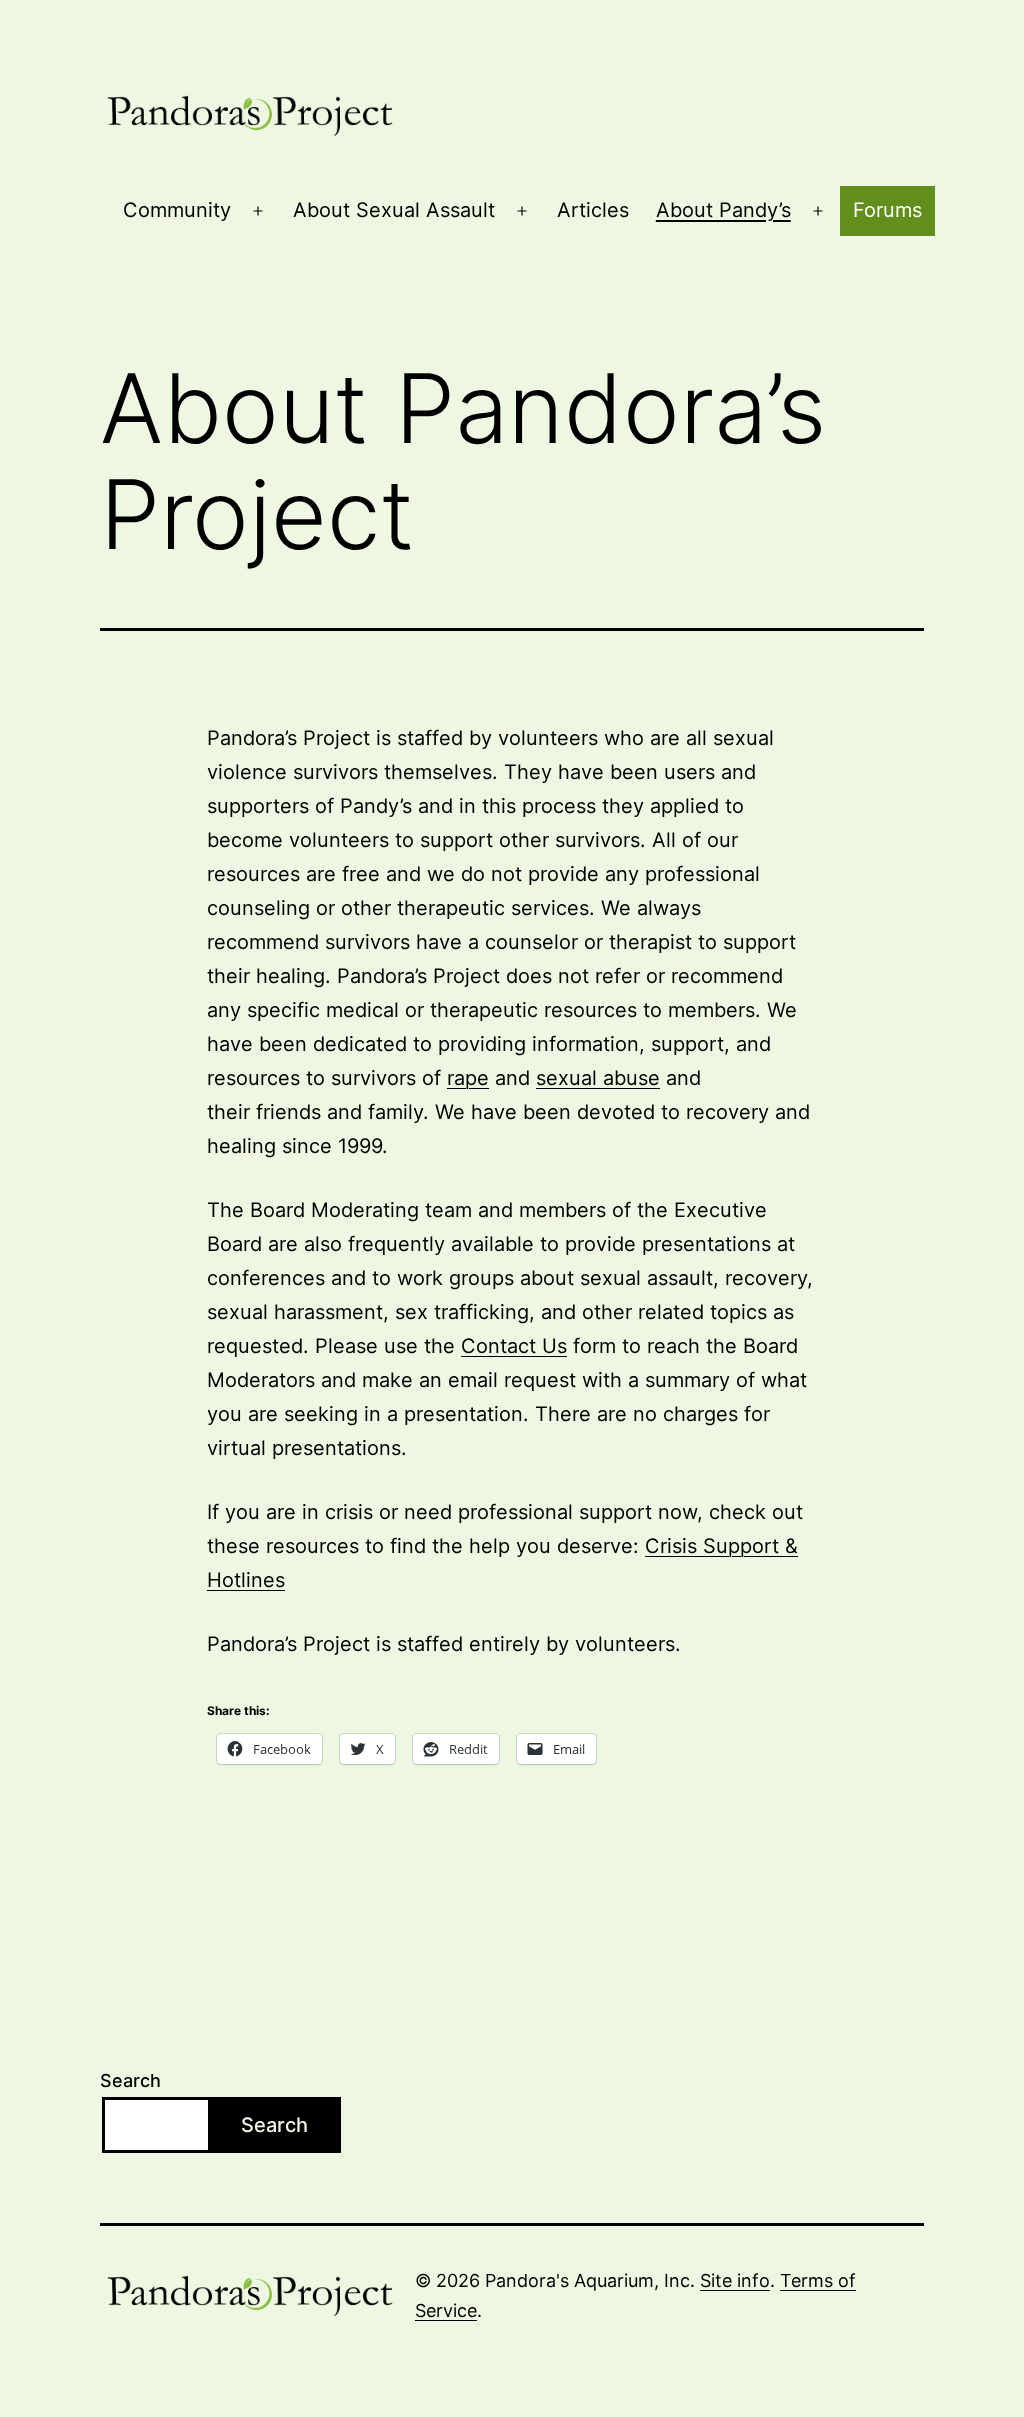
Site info (735, 2280)
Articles (593, 210)
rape (468, 1078)
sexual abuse (598, 1078)
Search (130, 2080)
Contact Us (514, 1346)
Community (177, 210)
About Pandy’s (723, 210)
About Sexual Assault (394, 210)
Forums (887, 210)
